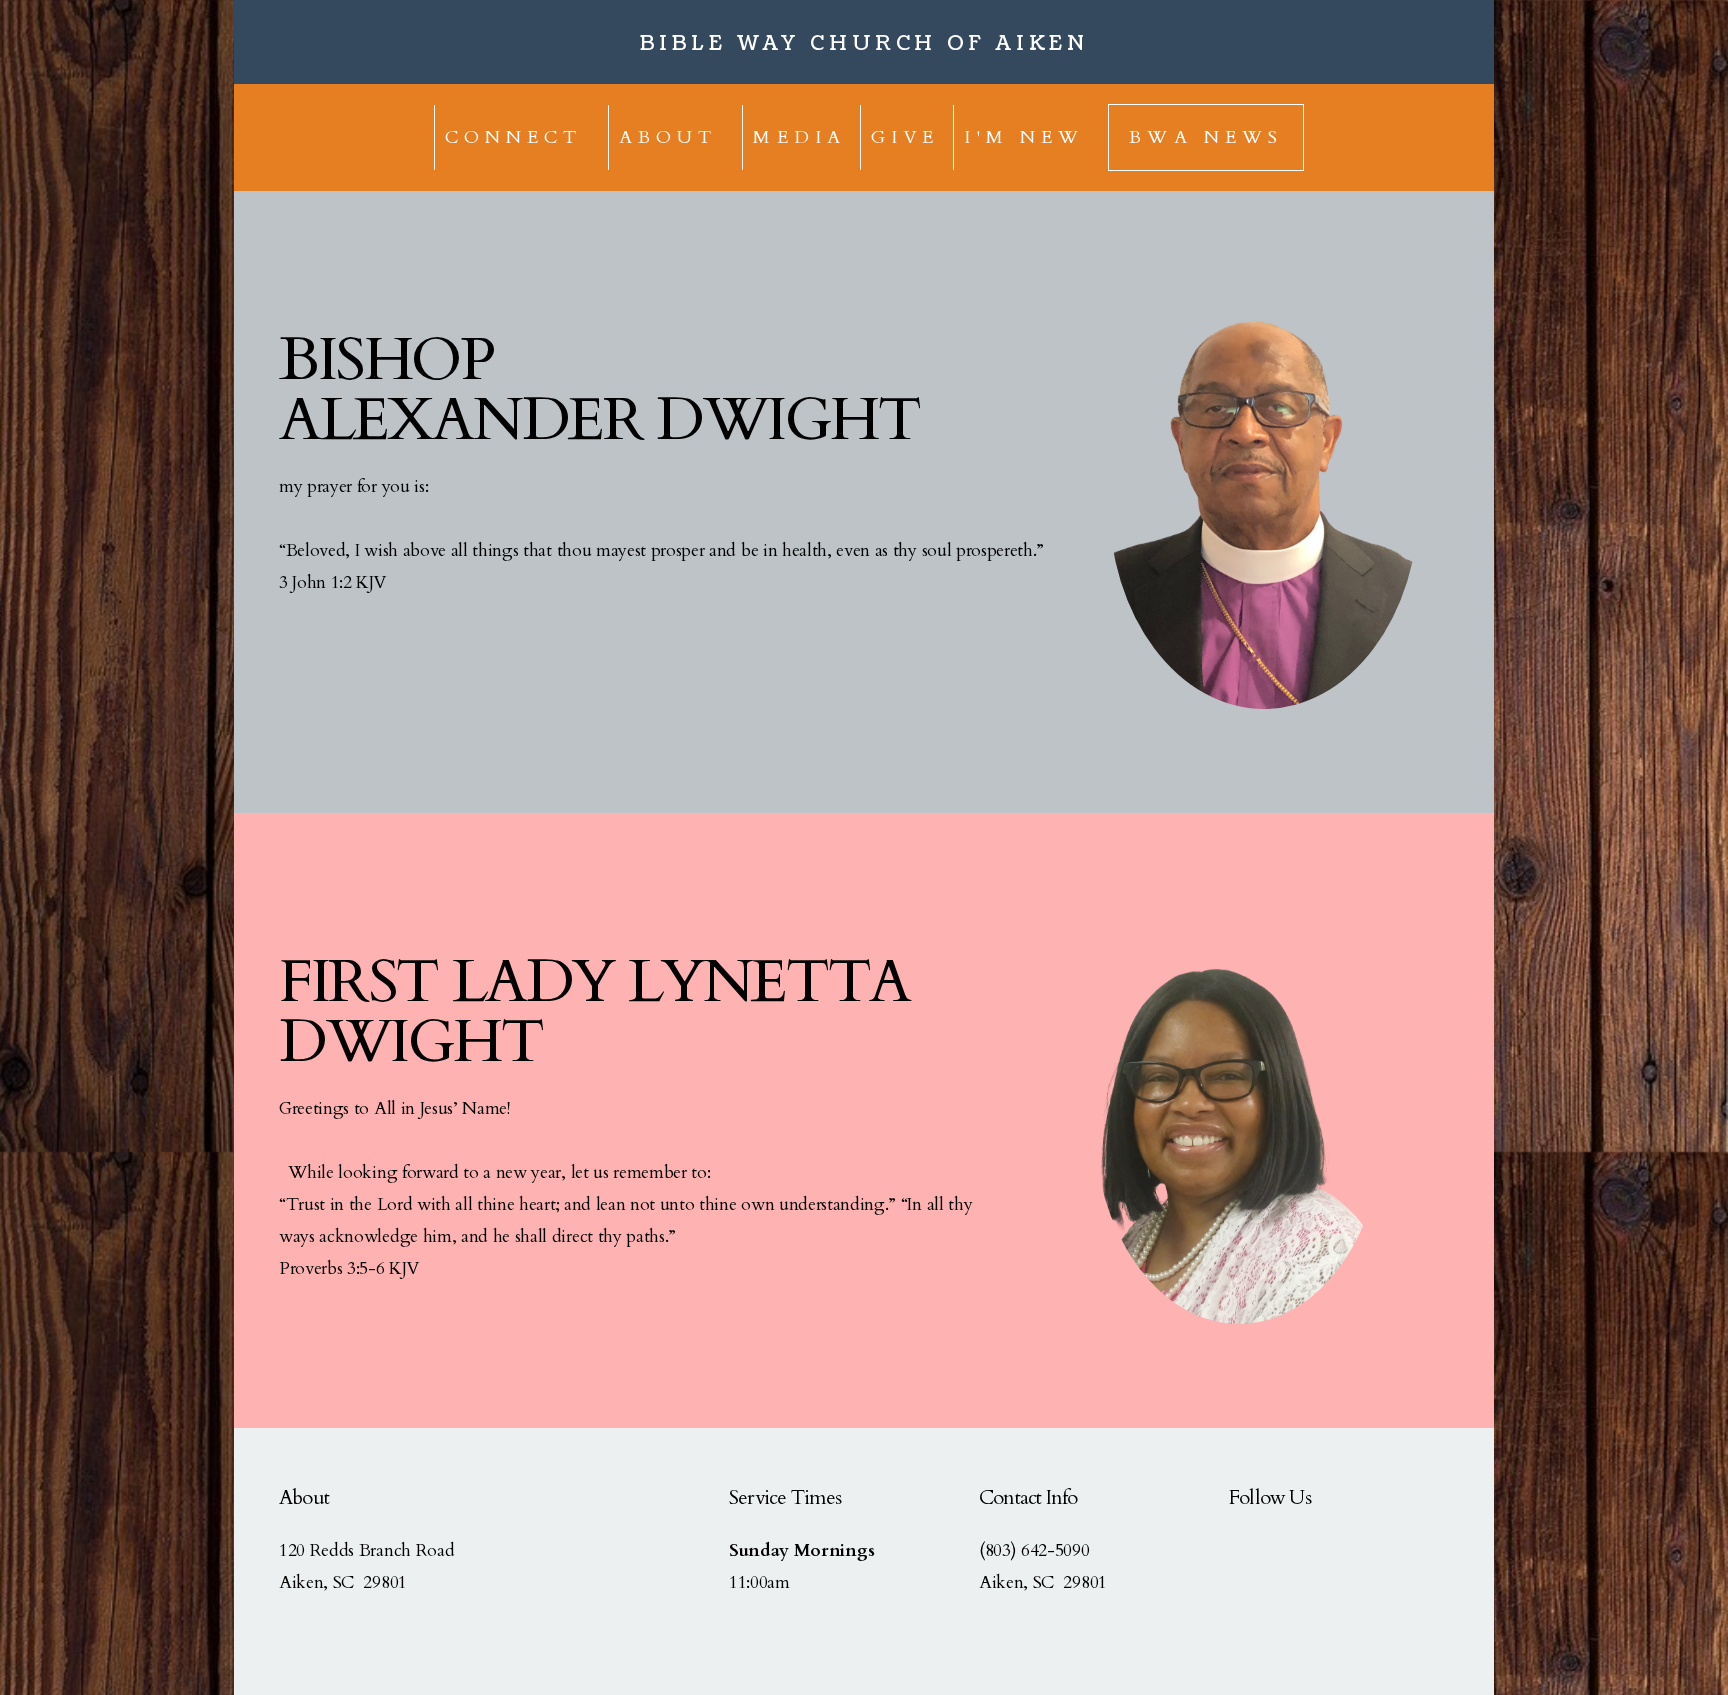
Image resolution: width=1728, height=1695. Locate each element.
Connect (519, 137)
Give (905, 137)
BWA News (1206, 137)
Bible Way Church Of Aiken (864, 44)
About (674, 137)
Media (799, 137)
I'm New (1024, 137)
